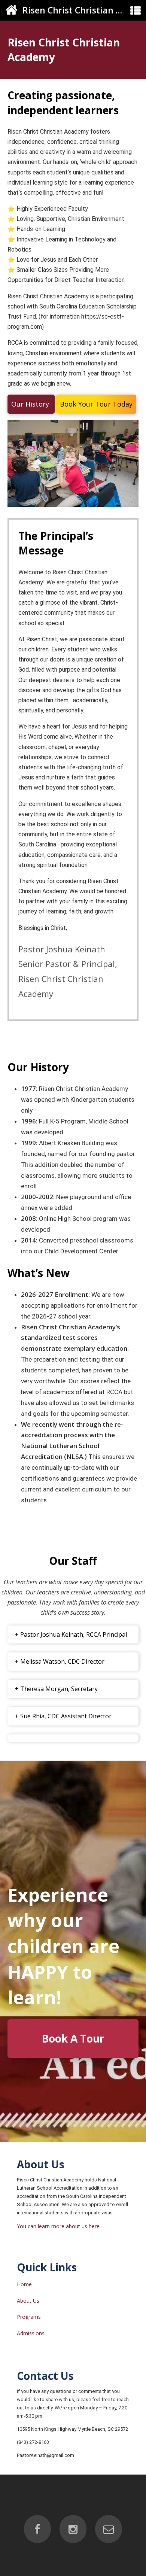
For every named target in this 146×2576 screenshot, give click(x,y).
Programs (29, 2317)
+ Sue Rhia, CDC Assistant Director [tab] (63, 1716)
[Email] (109, 2529)
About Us (28, 2301)
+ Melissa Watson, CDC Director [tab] (60, 1661)
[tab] (73, 1738)
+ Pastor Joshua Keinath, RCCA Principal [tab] (71, 1634)
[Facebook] (37, 2529)
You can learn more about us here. (59, 2226)
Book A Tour (73, 2038)
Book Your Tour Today (96, 404)
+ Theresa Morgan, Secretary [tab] (56, 1689)
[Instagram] (73, 2529)
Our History (31, 404)
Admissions (31, 2333)
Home (24, 2284)
